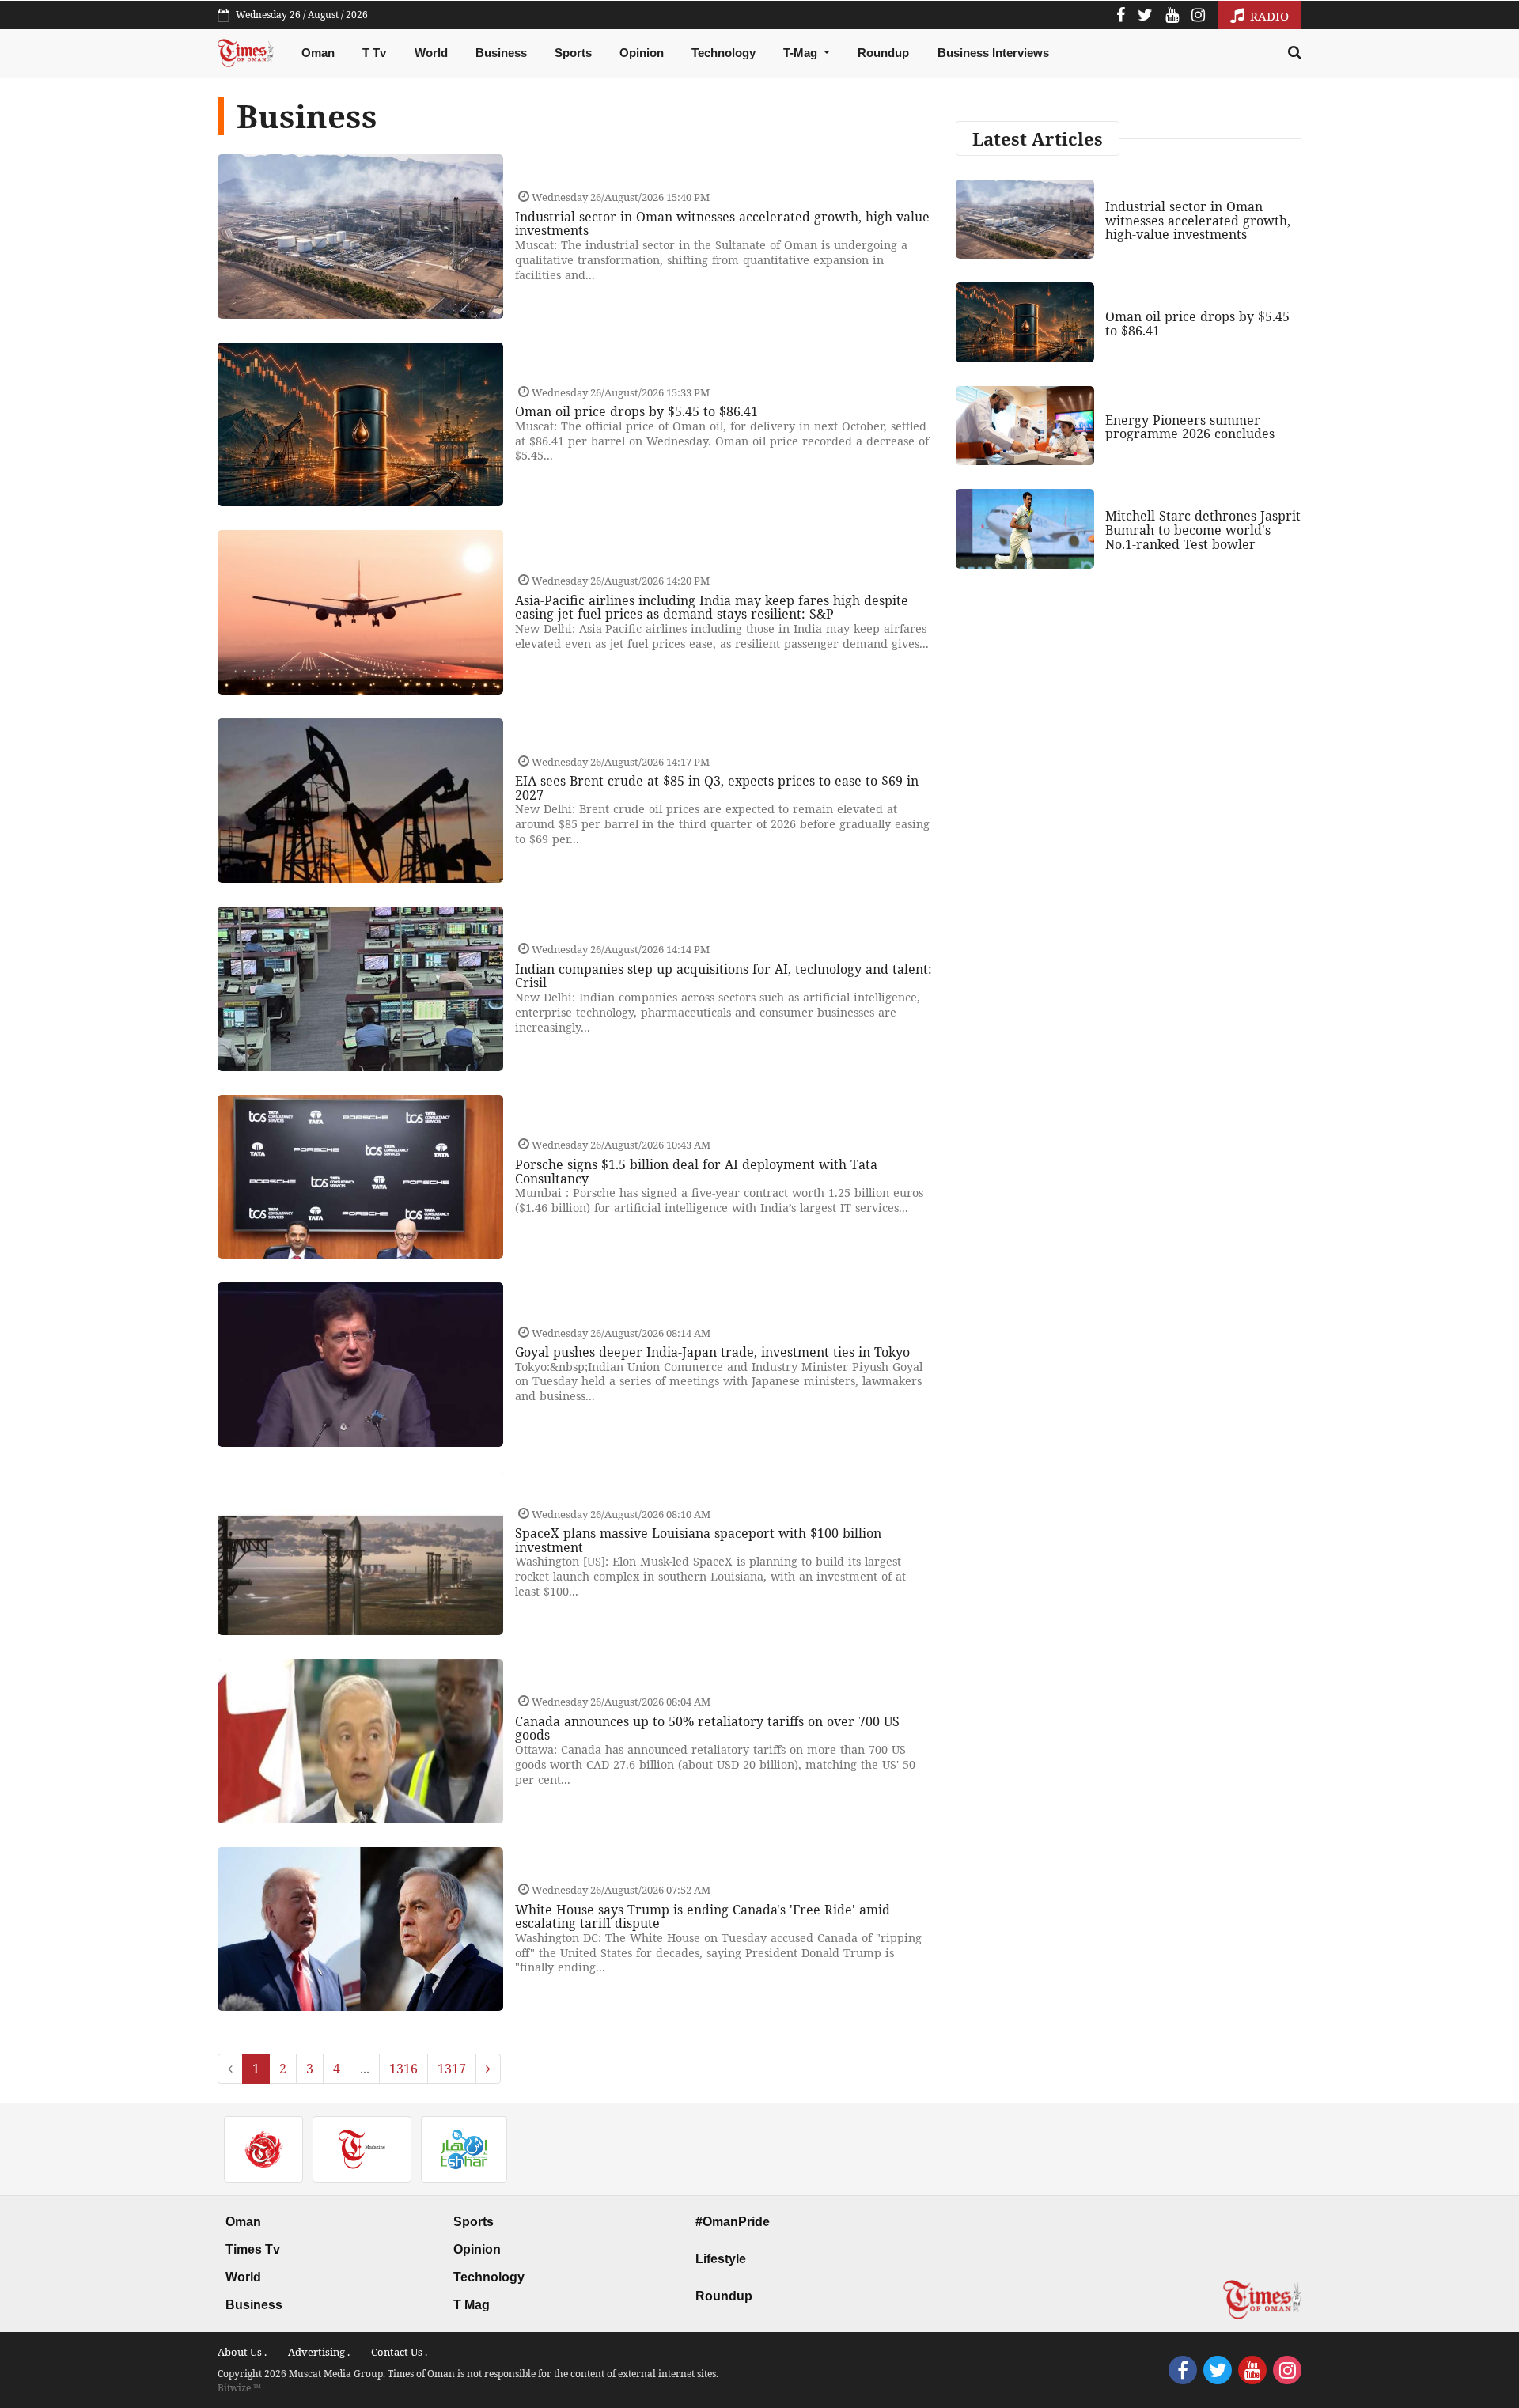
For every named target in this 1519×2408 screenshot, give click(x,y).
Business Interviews (993, 53)
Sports (573, 53)
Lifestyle (721, 2259)
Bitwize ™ (239, 2388)
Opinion (642, 53)
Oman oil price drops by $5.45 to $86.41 (636, 411)
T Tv (374, 53)
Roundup (883, 53)
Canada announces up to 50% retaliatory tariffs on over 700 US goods (707, 1728)
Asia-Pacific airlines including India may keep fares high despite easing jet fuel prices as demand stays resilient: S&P (712, 608)
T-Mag (802, 53)
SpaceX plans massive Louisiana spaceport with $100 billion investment (698, 1540)
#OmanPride (733, 2222)
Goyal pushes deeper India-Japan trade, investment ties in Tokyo (712, 1352)
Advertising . (319, 2352)
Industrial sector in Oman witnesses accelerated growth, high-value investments (722, 224)
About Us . (242, 2352)
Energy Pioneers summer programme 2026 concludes (1190, 427)
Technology (724, 53)
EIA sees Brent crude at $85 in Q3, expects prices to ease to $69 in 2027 (717, 788)
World (431, 53)
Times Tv (253, 2249)
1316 (403, 2069)
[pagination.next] (488, 2069)
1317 (452, 2069)
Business (501, 53)
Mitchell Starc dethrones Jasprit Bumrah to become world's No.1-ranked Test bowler (1203, 530)
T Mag (472, 2305)
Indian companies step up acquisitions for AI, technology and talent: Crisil (724, 976)
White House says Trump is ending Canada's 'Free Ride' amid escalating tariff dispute (703, 1917)
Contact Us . (399, 2352)
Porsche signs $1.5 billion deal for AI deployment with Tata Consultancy (696, 1172)
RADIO (1268, 16)
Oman (318, 53)
